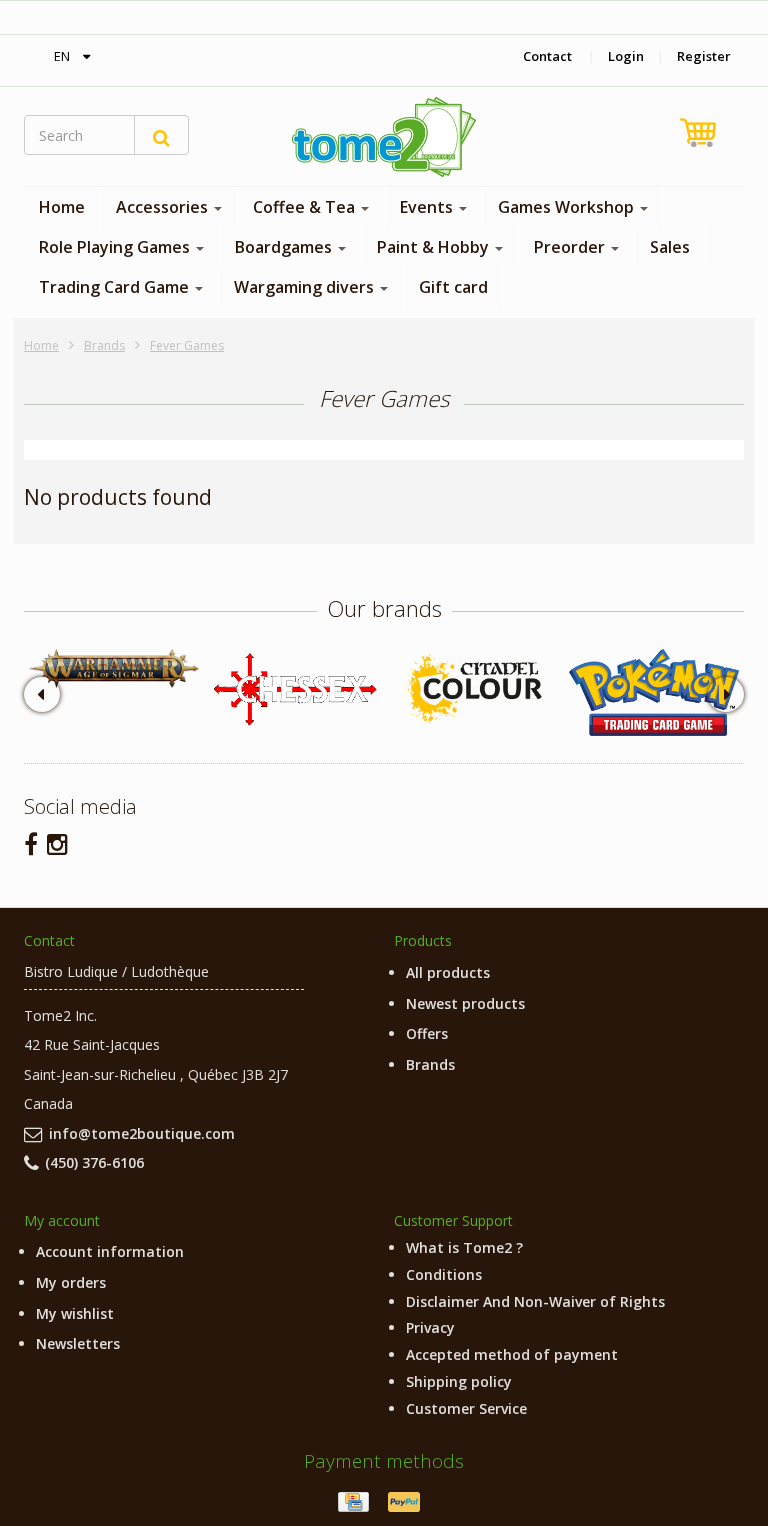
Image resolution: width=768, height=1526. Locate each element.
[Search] (161, 135)
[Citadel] (474, 690)
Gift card (453, 287)
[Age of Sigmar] (114, 668)
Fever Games (187, 345)
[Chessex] (294, 688)
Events (428, 207)
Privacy (430, 1327)
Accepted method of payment (512, 1354)
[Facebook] (31, 843)
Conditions (444, 1274)
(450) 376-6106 (94, 1162)
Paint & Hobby (435, 247)
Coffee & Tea (306, 207)
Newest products (465, 1003)
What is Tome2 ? (464, 1247)
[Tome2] (384, 137)
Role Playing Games (116, 247)
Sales (670, 247)
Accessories (164, 207)
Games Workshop (568, 207)
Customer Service (466, 1408)
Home (62, 207)
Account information (110, 1251)
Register (704, 56)
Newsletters (78, 1343)
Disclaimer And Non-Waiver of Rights (535, 1301)
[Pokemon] (654, 692)
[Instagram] (57, 843)
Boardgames (285, 247)
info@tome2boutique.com (142, 1133)
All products (448, 972)
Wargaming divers (306, 287)
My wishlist (75, 1313)
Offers (427, 1033)
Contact (547, 56)
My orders (71, 1282)
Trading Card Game (116, 287)
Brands (104, 345)
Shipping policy (459, 1381)
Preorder (571, 247)
